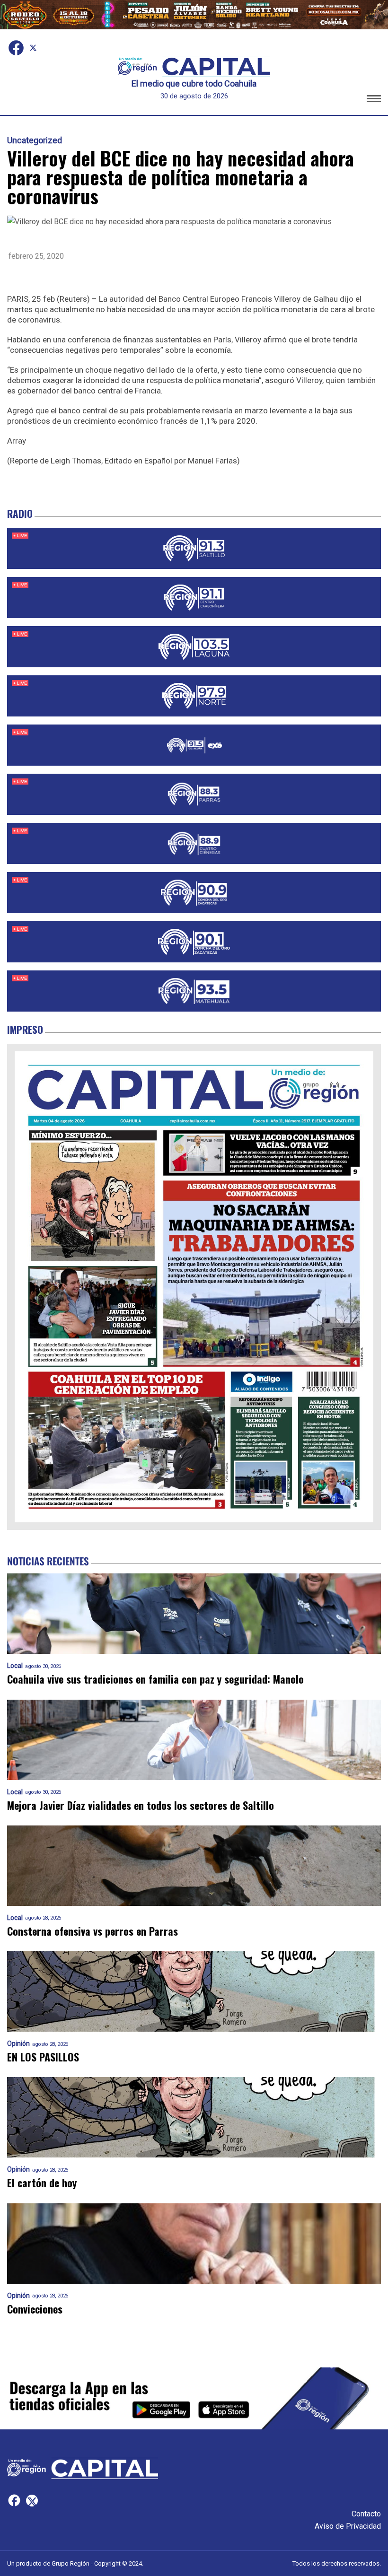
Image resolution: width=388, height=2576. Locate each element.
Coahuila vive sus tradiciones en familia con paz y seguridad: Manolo (155, 1679)
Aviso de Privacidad (348, 2526)
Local (15, 1666)
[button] (374, 100)
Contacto (366, 2514)
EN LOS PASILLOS (43, 2057)
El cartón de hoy (42, 2183)
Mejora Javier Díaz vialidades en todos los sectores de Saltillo (141, 1805)
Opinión (18, 2044)
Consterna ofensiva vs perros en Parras (93, 1931)
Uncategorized (35, 140)
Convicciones (35, 2309)
